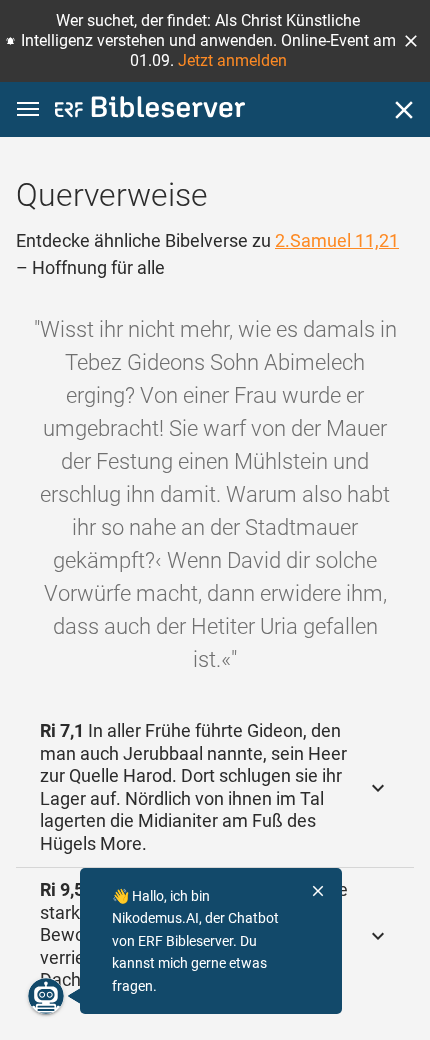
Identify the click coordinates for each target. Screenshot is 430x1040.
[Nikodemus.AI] (46, 996)
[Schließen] (404, 110)
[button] (411, 41)
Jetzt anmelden (232, 60)
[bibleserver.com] (150, 110)
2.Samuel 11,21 (337, 240)
